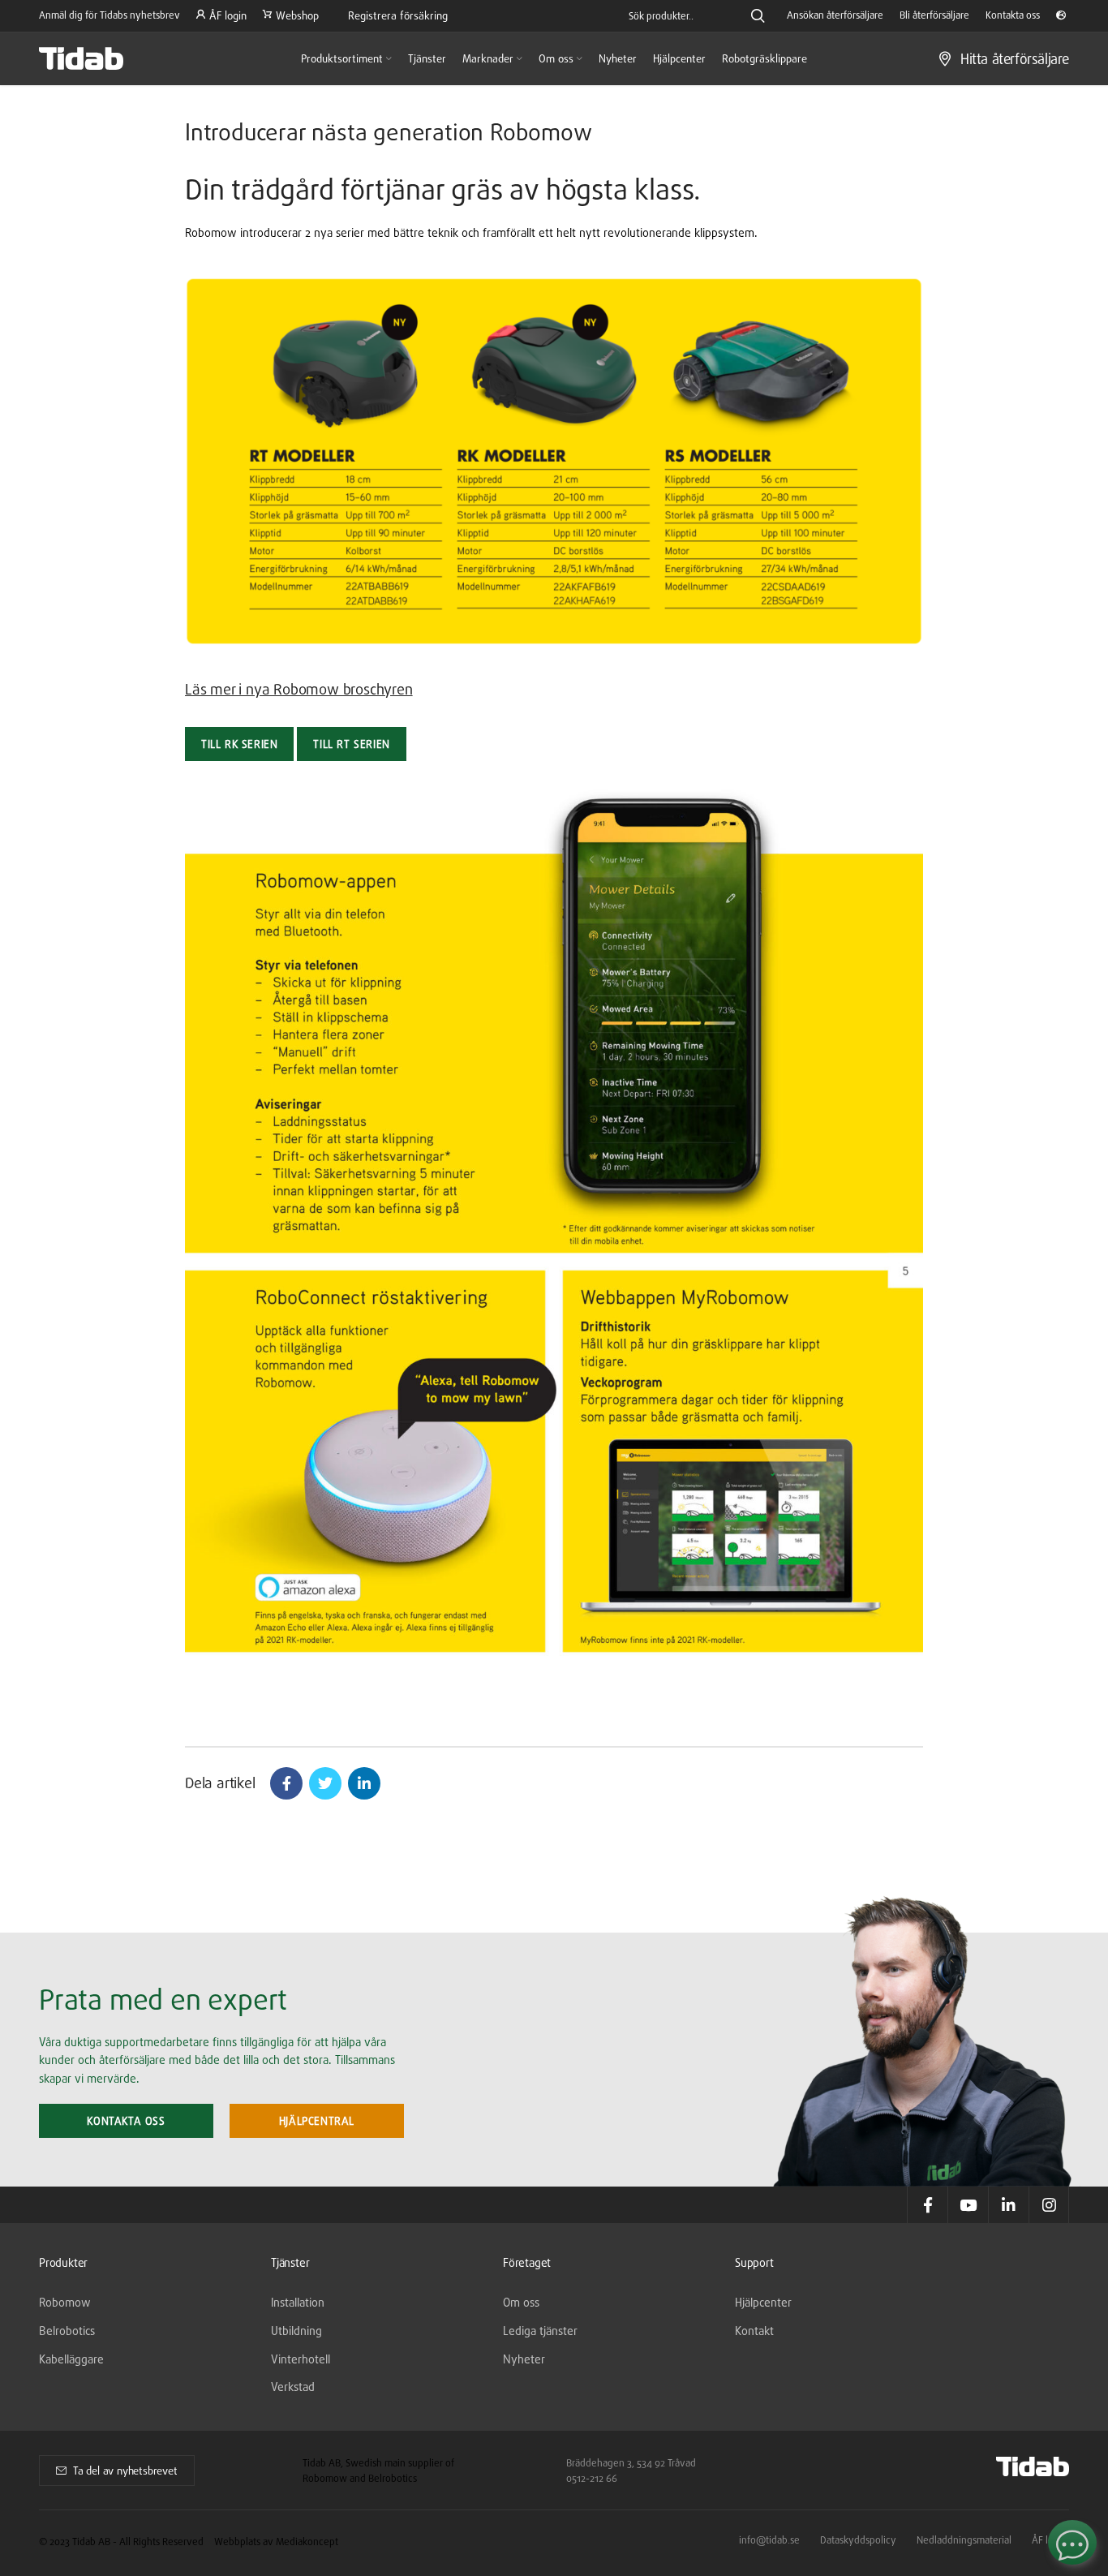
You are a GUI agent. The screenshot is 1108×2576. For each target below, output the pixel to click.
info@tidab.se (769, 2540)
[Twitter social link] (325, 1783)
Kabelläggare (71, 2359)
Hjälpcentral (317, 2121)
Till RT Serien (351, 744)
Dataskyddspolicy (858, 2540)
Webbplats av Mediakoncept (276, 2542)
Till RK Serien (239, 744)
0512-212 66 (592, 2478)
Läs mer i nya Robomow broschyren (299, 689)
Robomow (65, 2302)
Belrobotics (67, 2331)
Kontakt (754, 2331)
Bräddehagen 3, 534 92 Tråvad (631, 2463)
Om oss (521, 2302)
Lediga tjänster (540, 2331)
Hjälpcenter (763, 2302)
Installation (298, 2302)
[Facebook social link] (286, 1783)
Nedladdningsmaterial (964, 2540)
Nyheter (524, 2359)
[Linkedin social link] (364, 1783)
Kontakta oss (126, 2121)
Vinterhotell (301, 2359)
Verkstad (293, 2387)
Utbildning (296, 2331)
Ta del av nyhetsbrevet (125, 2471)
